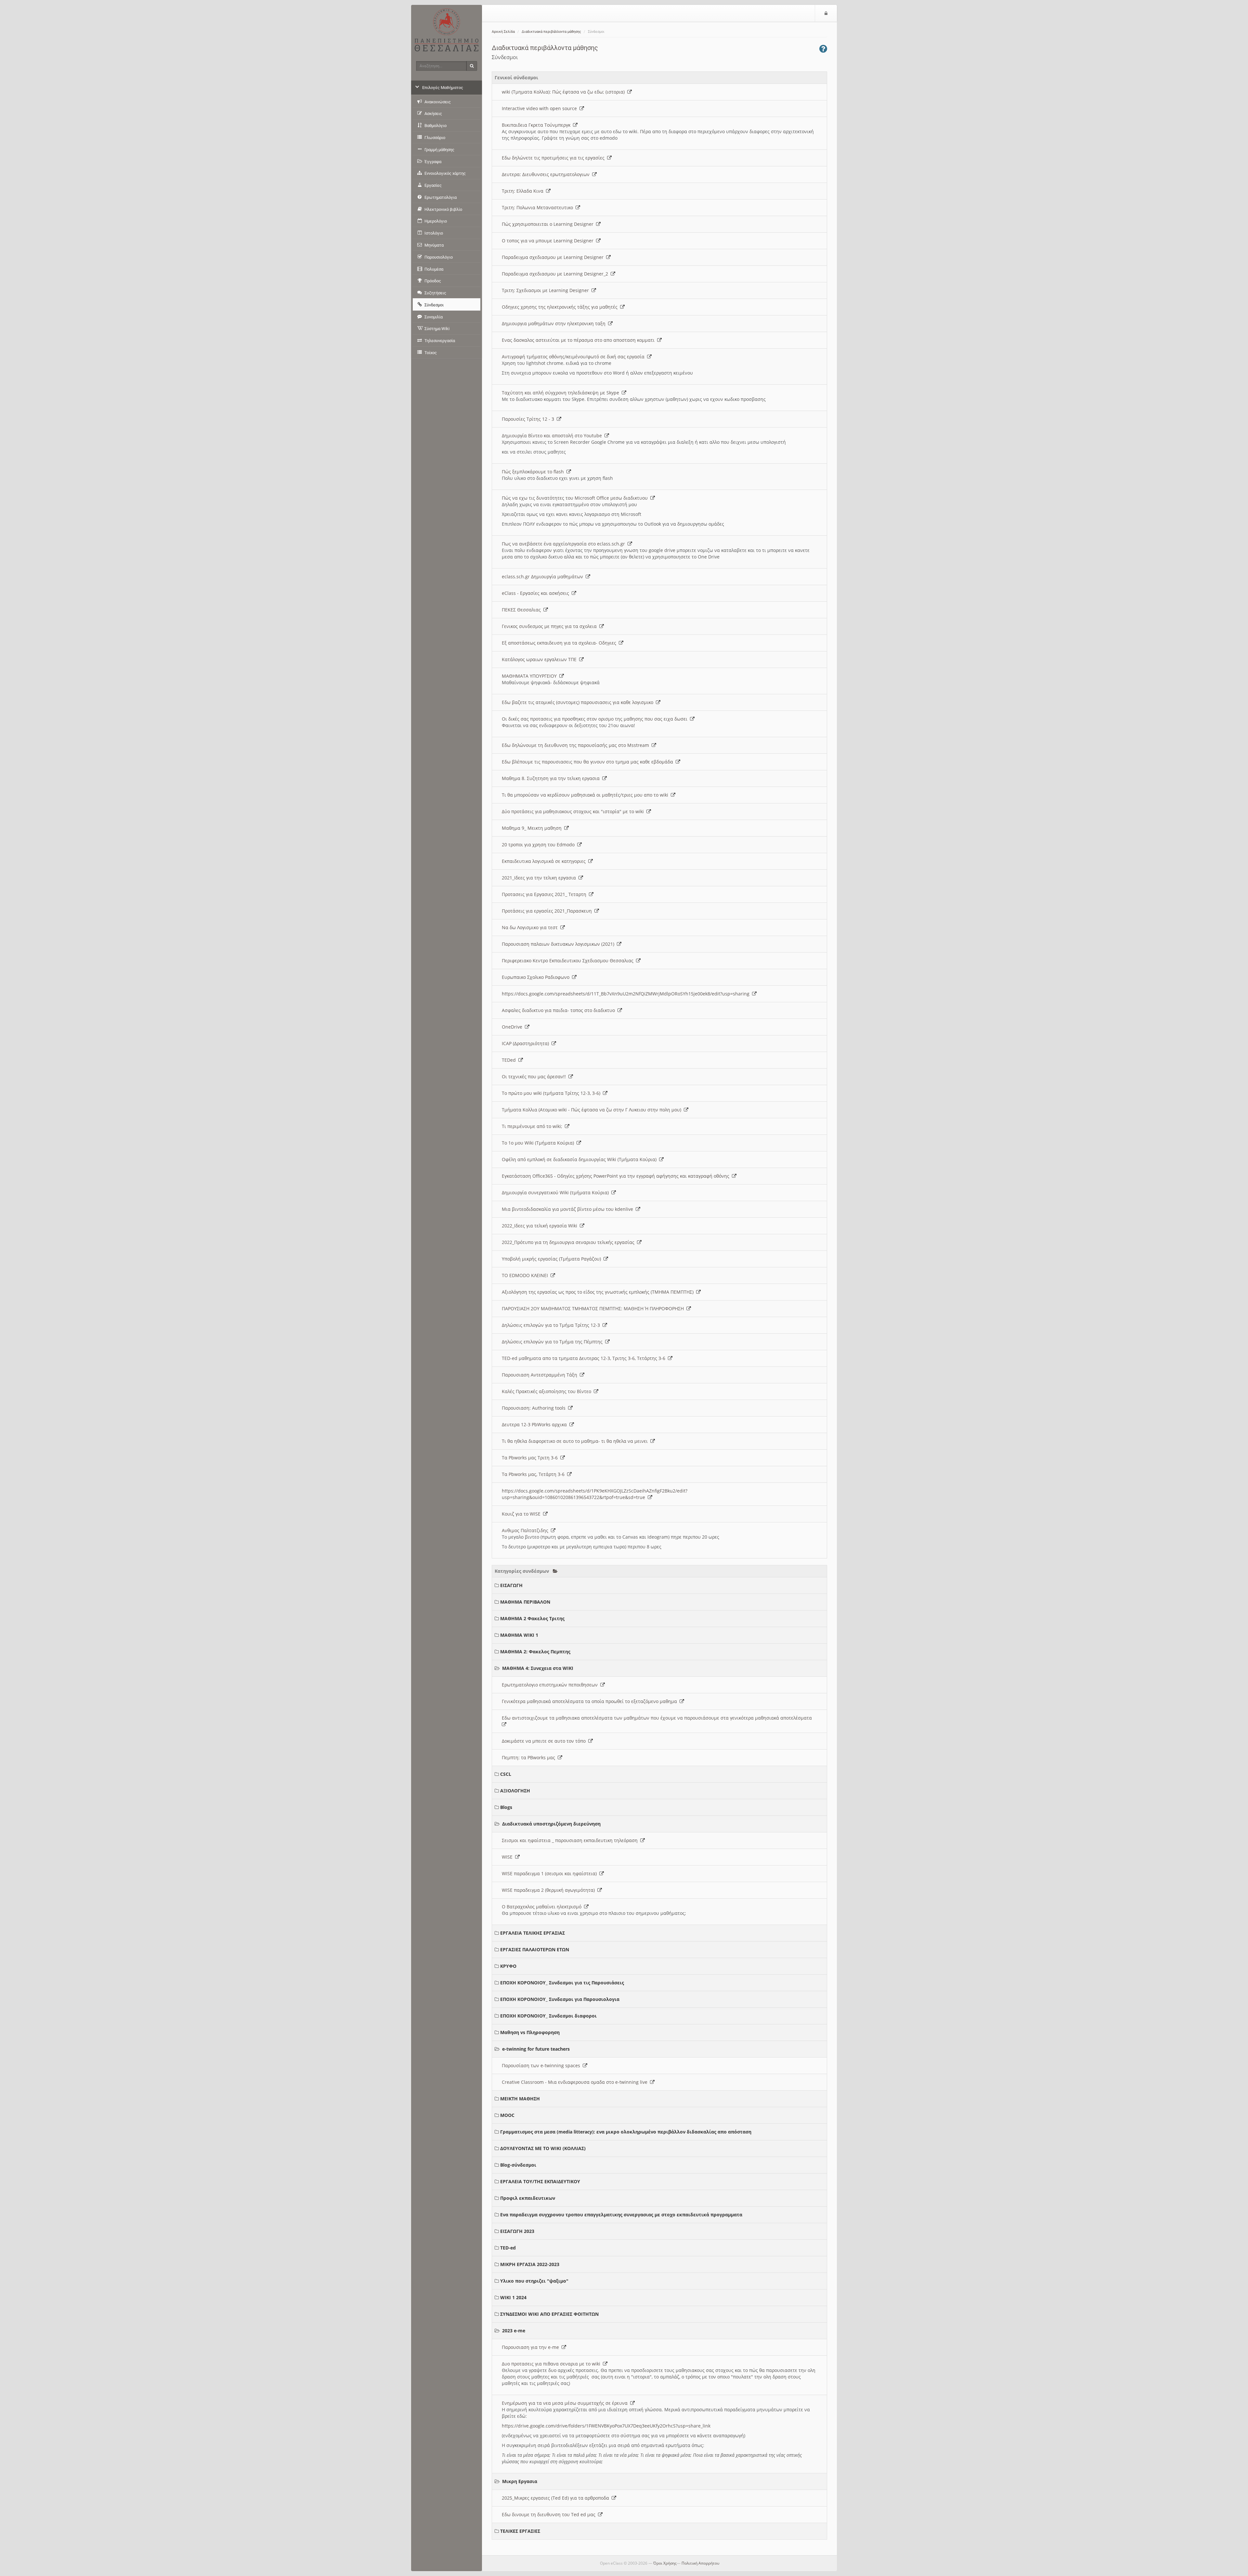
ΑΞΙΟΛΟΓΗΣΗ (515, 1791)
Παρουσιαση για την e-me (532, 2347)
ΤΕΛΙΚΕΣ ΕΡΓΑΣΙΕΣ (520, 2531)
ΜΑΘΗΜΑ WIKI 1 (519, 1635)
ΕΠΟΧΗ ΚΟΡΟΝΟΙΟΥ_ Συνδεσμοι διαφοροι (548, 2016)
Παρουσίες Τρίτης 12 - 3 (529, 419)
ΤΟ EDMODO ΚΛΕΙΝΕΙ (526, 1275)
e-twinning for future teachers (536, 2049)
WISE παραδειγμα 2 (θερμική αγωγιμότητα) (550, 1890)
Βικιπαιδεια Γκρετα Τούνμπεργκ (537, 125)
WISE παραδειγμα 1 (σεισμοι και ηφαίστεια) (551, 1873)
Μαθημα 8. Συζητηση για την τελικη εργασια (552, 778)
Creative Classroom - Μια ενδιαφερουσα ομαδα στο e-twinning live (576, 2082)
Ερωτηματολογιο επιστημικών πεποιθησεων (551, 1685)
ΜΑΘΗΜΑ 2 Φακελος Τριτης (532, 1618)
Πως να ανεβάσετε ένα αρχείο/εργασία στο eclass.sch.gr (565, 544)
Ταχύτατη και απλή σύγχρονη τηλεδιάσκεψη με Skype (562, 393)
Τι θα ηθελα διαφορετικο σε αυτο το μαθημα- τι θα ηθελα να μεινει (576, 1441)
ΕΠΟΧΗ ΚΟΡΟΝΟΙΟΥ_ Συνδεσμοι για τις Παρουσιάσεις (562, 1983)
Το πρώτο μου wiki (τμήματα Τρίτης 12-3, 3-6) (552, 1093)
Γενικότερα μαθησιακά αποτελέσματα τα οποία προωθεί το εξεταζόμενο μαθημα (591, 1701)
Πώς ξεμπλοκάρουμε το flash (534, 472)
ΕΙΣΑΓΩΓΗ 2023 (517, 2231)
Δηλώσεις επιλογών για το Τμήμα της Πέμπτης (553, 1342)
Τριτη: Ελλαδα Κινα (524, 191)
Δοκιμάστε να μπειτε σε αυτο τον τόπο (545, 1741)
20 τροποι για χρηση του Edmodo (539, 845)
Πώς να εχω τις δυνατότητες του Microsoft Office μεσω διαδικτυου (576, 498)
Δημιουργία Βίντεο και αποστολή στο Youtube (553, 436)
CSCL (506, 1774)
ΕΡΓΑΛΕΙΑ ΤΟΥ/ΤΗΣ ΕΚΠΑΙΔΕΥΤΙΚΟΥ (540, 2181)
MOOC (507, 2115)
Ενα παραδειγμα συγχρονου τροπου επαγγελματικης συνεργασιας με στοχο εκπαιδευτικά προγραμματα (621, 2215)
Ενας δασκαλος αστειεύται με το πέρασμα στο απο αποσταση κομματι (579, 340)
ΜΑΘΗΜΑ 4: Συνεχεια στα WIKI (538, 1668)
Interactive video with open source (541, 108)
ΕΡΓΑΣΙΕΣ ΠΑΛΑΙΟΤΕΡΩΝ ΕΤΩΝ (535, 1949)
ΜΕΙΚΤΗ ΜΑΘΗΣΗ (520, 2099)
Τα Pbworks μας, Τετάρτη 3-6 (534, 1474)
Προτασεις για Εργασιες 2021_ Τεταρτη (545, 894)
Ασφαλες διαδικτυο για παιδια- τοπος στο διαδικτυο (560, 1010)
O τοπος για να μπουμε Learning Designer (549, 241)
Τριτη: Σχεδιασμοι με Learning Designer (547, 290)
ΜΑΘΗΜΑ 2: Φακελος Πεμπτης (535, 1652)
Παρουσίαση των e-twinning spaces (542, 2065)
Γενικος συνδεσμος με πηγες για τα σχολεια (551, 626)
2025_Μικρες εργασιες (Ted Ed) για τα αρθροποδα (557, 2498)
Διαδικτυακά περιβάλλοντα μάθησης (551, 32)
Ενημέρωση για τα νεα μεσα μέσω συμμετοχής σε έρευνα (566, 2403)
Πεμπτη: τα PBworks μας (530, 1757)
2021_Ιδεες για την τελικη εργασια (540, 878)
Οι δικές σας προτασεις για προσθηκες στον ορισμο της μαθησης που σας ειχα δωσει (596, 719)
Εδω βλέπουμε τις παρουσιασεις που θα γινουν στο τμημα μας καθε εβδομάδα (589, 762)
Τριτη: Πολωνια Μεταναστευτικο (539, 207)
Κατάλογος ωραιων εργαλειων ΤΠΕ (540, 659)
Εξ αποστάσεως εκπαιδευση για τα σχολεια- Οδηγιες (560, 643)
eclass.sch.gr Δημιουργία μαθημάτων (544, 577)
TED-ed (508, 2248)
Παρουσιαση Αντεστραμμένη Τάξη (541, 1375)
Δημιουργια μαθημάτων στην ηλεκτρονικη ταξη (555, 323)
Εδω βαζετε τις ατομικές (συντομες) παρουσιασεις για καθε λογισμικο (579, 702)
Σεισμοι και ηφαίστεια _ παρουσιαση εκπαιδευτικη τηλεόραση (571, 1840)
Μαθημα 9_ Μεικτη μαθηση (533, 828)
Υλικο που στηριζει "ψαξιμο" (534, 2281)
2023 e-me (514, 2331)
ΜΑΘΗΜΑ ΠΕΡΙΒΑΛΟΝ (525, 1602)
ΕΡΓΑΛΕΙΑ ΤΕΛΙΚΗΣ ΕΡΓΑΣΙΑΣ (533, 1933)
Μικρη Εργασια (520, 2481)
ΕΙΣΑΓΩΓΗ (511, 1585)
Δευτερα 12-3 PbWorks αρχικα (536, 1424)
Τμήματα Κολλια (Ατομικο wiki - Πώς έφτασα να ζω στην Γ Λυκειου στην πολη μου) (593, 1110)
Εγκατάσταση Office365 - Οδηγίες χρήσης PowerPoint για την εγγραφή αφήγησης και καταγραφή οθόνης (617, 1176)
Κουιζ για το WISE (522, 1514)
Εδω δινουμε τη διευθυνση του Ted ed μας (550, 2514)
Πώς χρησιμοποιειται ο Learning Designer (549, 224)
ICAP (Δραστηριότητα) (527, 1043)
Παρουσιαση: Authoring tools (535, 1408)
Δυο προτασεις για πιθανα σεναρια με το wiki (552, 2364)
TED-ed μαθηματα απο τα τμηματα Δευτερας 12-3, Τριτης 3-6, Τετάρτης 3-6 (585, 1358)
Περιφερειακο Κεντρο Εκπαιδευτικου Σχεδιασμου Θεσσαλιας (569, 961)
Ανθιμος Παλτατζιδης (526, 1530)
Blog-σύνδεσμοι (518, 2165)
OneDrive (513, 1027)
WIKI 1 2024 (513, 2297)
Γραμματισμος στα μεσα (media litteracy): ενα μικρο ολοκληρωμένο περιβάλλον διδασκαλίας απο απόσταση (626, 2132)
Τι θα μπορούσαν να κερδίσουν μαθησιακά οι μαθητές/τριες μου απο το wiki (586, 795)
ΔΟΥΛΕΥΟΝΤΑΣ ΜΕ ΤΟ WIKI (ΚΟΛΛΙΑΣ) (543, 2148)
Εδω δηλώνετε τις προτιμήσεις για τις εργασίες (554, 158)
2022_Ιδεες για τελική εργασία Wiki (541, 1226)
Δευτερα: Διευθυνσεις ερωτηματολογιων (547, 174)
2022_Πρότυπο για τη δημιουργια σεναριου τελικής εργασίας (569, 1242)
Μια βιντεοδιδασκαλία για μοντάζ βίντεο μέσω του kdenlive (569, 1209)
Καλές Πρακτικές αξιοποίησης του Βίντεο (548, 1391)
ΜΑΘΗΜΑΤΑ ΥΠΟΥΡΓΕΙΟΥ (531, 676)
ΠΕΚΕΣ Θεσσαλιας (523, 610)
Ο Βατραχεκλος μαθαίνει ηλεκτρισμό (543, 1907)
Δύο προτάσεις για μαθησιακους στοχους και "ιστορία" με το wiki (574, 811)
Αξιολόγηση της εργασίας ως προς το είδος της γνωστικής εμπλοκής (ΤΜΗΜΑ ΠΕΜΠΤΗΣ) (599, 1292)
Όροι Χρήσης (665, 2563)
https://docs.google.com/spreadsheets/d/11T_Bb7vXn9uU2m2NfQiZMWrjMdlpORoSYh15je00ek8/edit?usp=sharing (627, 994)
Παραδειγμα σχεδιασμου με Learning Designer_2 (556, 274)
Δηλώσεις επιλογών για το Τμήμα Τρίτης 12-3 (552, 1325)
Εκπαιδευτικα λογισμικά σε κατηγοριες (545, 861)
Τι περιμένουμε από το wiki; (533, 1126)
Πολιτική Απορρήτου (700, 2563)
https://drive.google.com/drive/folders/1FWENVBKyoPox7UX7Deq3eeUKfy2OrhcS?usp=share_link (606, 2426)
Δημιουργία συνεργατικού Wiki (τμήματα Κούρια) (557, 1192)
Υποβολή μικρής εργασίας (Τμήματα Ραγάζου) (553, 1259)
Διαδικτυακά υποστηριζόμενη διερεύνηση (551, 1824)
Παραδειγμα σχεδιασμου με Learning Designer (554, 257)
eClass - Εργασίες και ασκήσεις (537, 593)
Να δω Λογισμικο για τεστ (531, 927)
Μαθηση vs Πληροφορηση (530, 2032)
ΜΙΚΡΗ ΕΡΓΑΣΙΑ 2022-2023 (530, 2264)
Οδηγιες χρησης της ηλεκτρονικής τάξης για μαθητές (561, 307)
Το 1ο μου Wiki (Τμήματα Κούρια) (539, 1143)
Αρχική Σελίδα (503, 32)
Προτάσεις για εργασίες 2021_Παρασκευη (548, 911)
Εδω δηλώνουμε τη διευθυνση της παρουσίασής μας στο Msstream (577, 745)
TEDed (510, 1060)
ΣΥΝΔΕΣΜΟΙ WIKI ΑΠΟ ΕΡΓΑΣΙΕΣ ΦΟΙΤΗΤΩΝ (549, 2314)
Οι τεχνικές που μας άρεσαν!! (535, 1077)
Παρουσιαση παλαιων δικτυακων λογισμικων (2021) (559, 944)
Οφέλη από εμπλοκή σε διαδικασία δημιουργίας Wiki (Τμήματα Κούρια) (580, 1159)
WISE (508, 1857)
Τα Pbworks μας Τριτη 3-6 (531, 1458)
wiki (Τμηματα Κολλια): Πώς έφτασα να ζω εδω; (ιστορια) (565, 92)
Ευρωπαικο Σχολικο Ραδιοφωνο (537, 977)
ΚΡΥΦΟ (508, 1966)
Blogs (506, 1807)
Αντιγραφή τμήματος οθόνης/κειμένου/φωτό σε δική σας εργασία (574, 357)
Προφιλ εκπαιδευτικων (528, 2198)
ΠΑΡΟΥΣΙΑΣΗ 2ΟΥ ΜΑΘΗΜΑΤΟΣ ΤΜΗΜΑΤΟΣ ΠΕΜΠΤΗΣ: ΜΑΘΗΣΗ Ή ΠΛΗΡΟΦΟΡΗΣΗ (594, 1308)
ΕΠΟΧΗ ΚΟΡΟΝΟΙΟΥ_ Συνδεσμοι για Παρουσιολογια (560, 1999)
